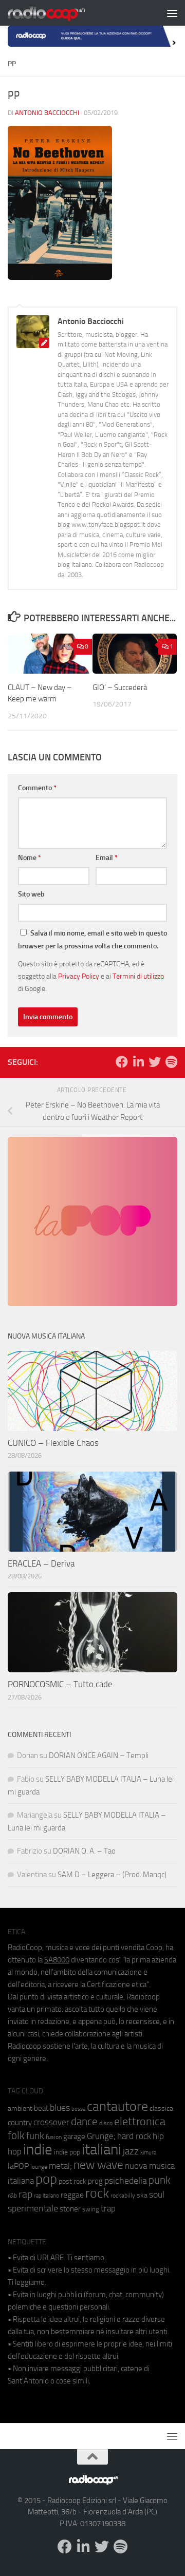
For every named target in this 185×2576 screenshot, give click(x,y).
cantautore (117, 2106)
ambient (20, 2108)
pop (46, 2179)
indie (38, 2149)
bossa (78, 2109)
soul (157, 2195)
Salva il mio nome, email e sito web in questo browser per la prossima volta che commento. (92, 940)
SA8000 (57, 1960)
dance (84, 2121)
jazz (131, 2151)
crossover (51, 2122)
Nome (30, 858)
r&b (12, 2195)
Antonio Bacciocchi (47, 113)
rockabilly (123, 2196)
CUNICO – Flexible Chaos (53, 1443)
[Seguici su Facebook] (122, 1062)
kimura (148, 2153)
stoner (70, 2209)
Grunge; (101, 2136)
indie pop (67, 2152)
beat (41, 2108)
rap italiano (47, 2196)
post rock (72, 2181)
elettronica (140, 2121)
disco (106, 2123)
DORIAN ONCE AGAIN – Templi (99, 1756)
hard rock (134, 2136)
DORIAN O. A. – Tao (84, 1851)
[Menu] (172, 13)
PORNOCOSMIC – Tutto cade (60, 1684)
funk (35, 2136)
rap (25, 2194)
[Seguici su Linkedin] (138, 1062)
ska (142, 2195)
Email (107, 858)
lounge (39, 2167)
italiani (101, 2150)
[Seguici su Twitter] (155, 1062)
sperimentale (33, 2208)
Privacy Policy (79, 976)
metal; (60, 2166)
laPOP (18, 2166)
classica (161, 2108)
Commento (37, 788)
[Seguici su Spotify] (171, 1062)
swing (91, 2209)
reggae (72, 2195)
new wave (98, 2165)
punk (160, 2180)
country (20, 2123)
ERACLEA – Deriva (41, 1563)
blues (60, 2108)
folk (16, 2135)
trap (108, 2208)
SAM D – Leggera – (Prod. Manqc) (112, 1875)
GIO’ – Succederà (120, 688)
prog (95, 2181)
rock (97, 2193)
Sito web (31, 894)
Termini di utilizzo (138, 976)
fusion (54, 2137)
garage (74, 2136)
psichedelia (126, 2181)
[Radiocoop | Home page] (60, 13)
